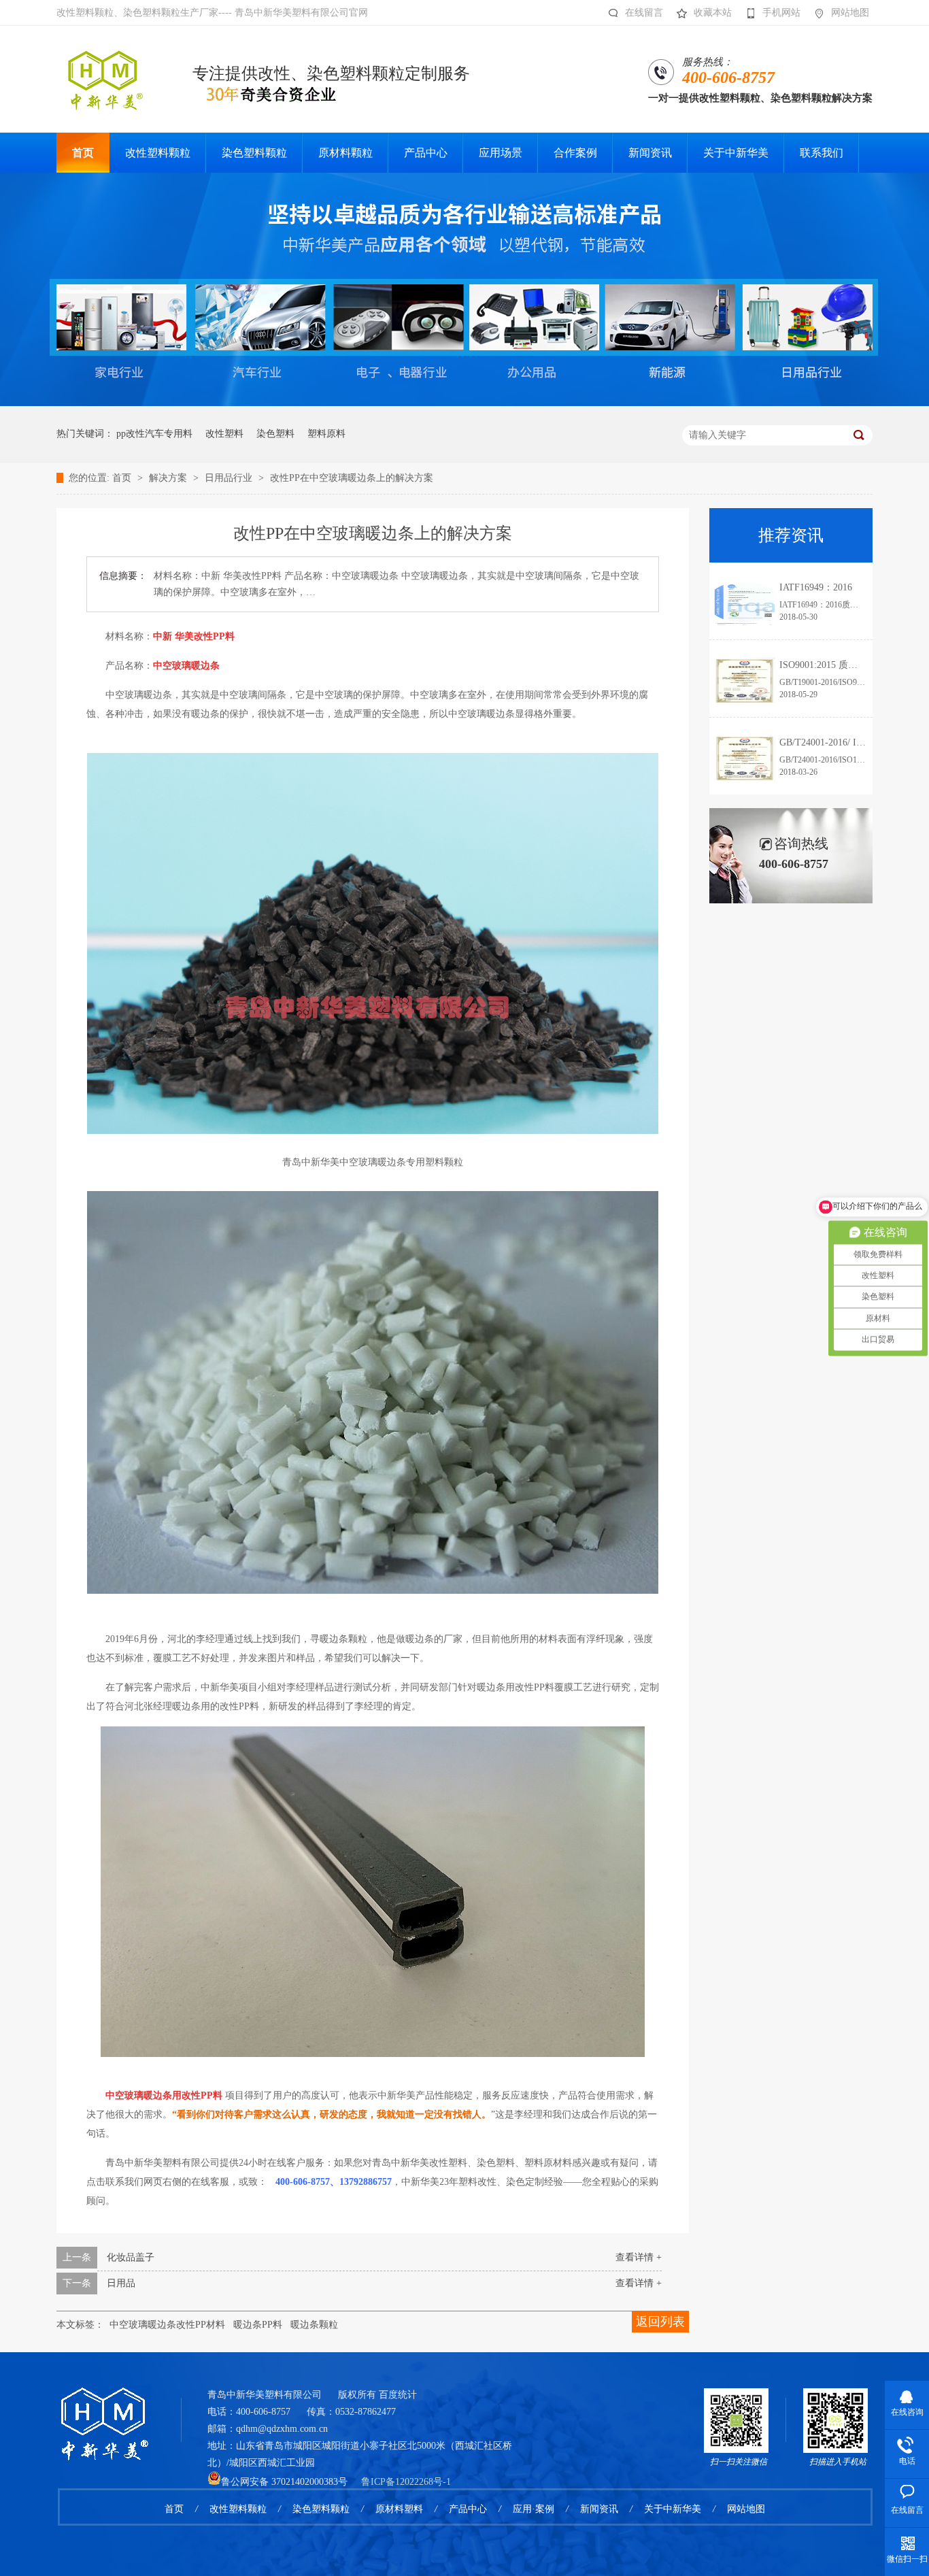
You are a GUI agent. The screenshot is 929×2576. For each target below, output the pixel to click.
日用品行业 (230, 478)
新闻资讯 (599, 2509)
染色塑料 (275, 434)
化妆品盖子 (131, 2257)
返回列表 (660, 2322)
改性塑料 (224, 434)
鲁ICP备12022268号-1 (406, 2482)
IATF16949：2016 (816, 587)
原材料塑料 (399, 2509)
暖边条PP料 (258, 2325)
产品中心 (468, 2509)
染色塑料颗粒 (321, 2509)
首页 (123, 478)
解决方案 (169, 478)
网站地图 (850, 13)
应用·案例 (534, 2509)
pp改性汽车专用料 (154, 434)
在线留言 (644, 13)
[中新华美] (104, 2406)
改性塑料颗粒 (238, 2509)
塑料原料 (326, 434)
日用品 (121, 2283)
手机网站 (781, 13)
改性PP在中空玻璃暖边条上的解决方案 (352, 478)
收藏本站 (713, 13)
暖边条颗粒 (314, 2325)
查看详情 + (639, 2257)
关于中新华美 (673, 2509)
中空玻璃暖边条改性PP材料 (167, 2325)
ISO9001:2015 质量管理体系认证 (847, 665)
